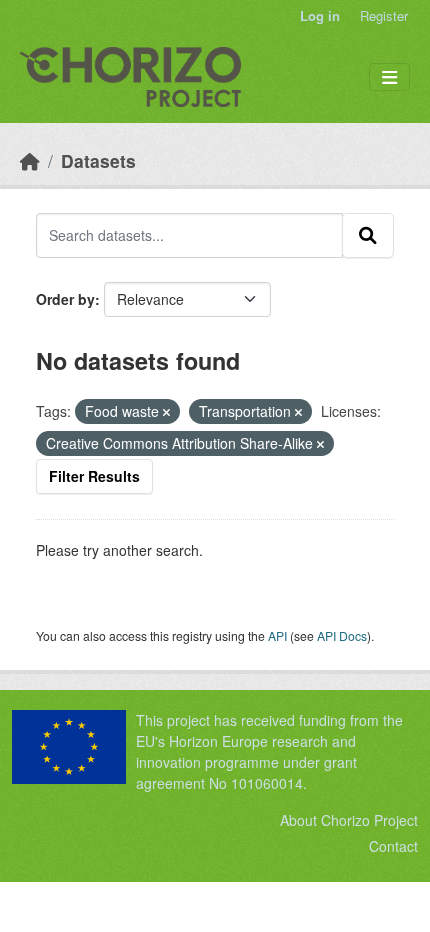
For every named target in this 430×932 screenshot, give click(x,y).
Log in (320, 15)
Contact (393, 846)
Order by (65, 299)
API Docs (342, 635)
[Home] (30, 160)
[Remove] (166, 412)
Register (384, 15)
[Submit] (368, 235)
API (277, 635)
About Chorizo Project (349, 820)
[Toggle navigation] (389, 77)
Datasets (98, 160)
